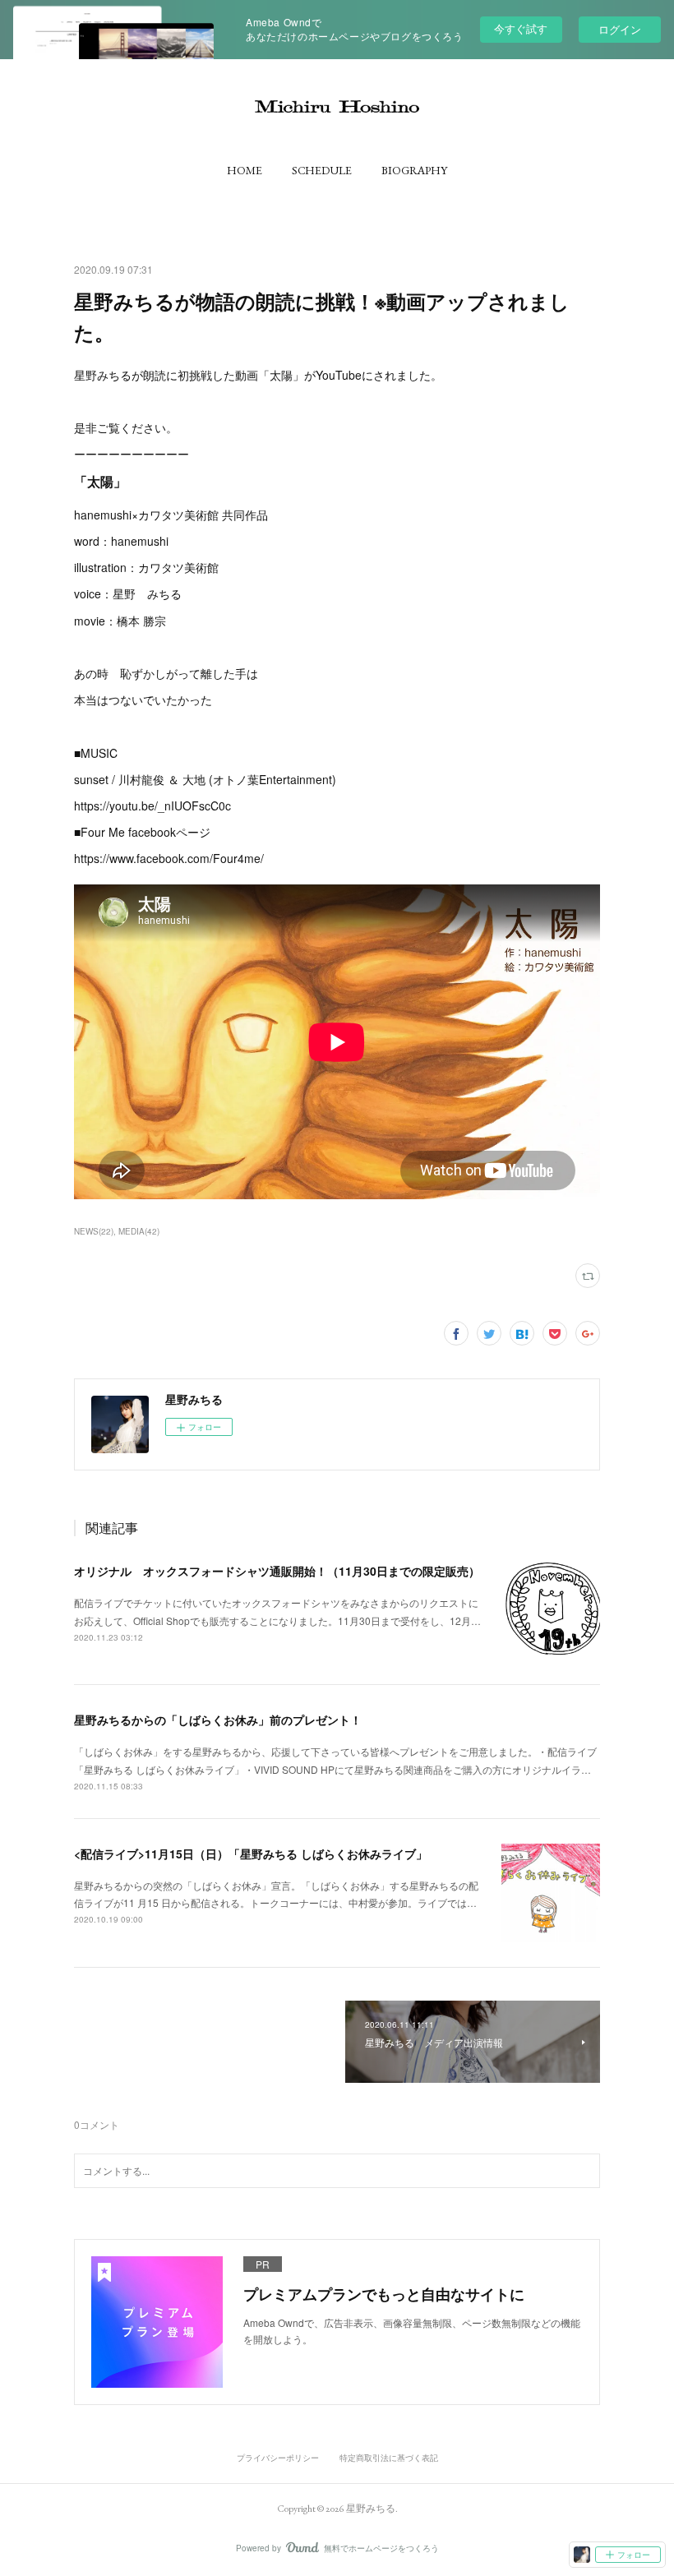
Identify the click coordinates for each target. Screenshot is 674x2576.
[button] (245, 170)
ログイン (620, 29)
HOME (245, 170)
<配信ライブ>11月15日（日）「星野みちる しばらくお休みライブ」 (251, 1854)
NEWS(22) (94, 1231)
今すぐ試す (521, 28)
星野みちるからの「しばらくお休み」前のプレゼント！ (218, 1720)
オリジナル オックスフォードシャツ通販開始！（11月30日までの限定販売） (277, 1571)
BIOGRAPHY (414, 170)
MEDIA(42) (139, 1231)
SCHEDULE (322, 170)
